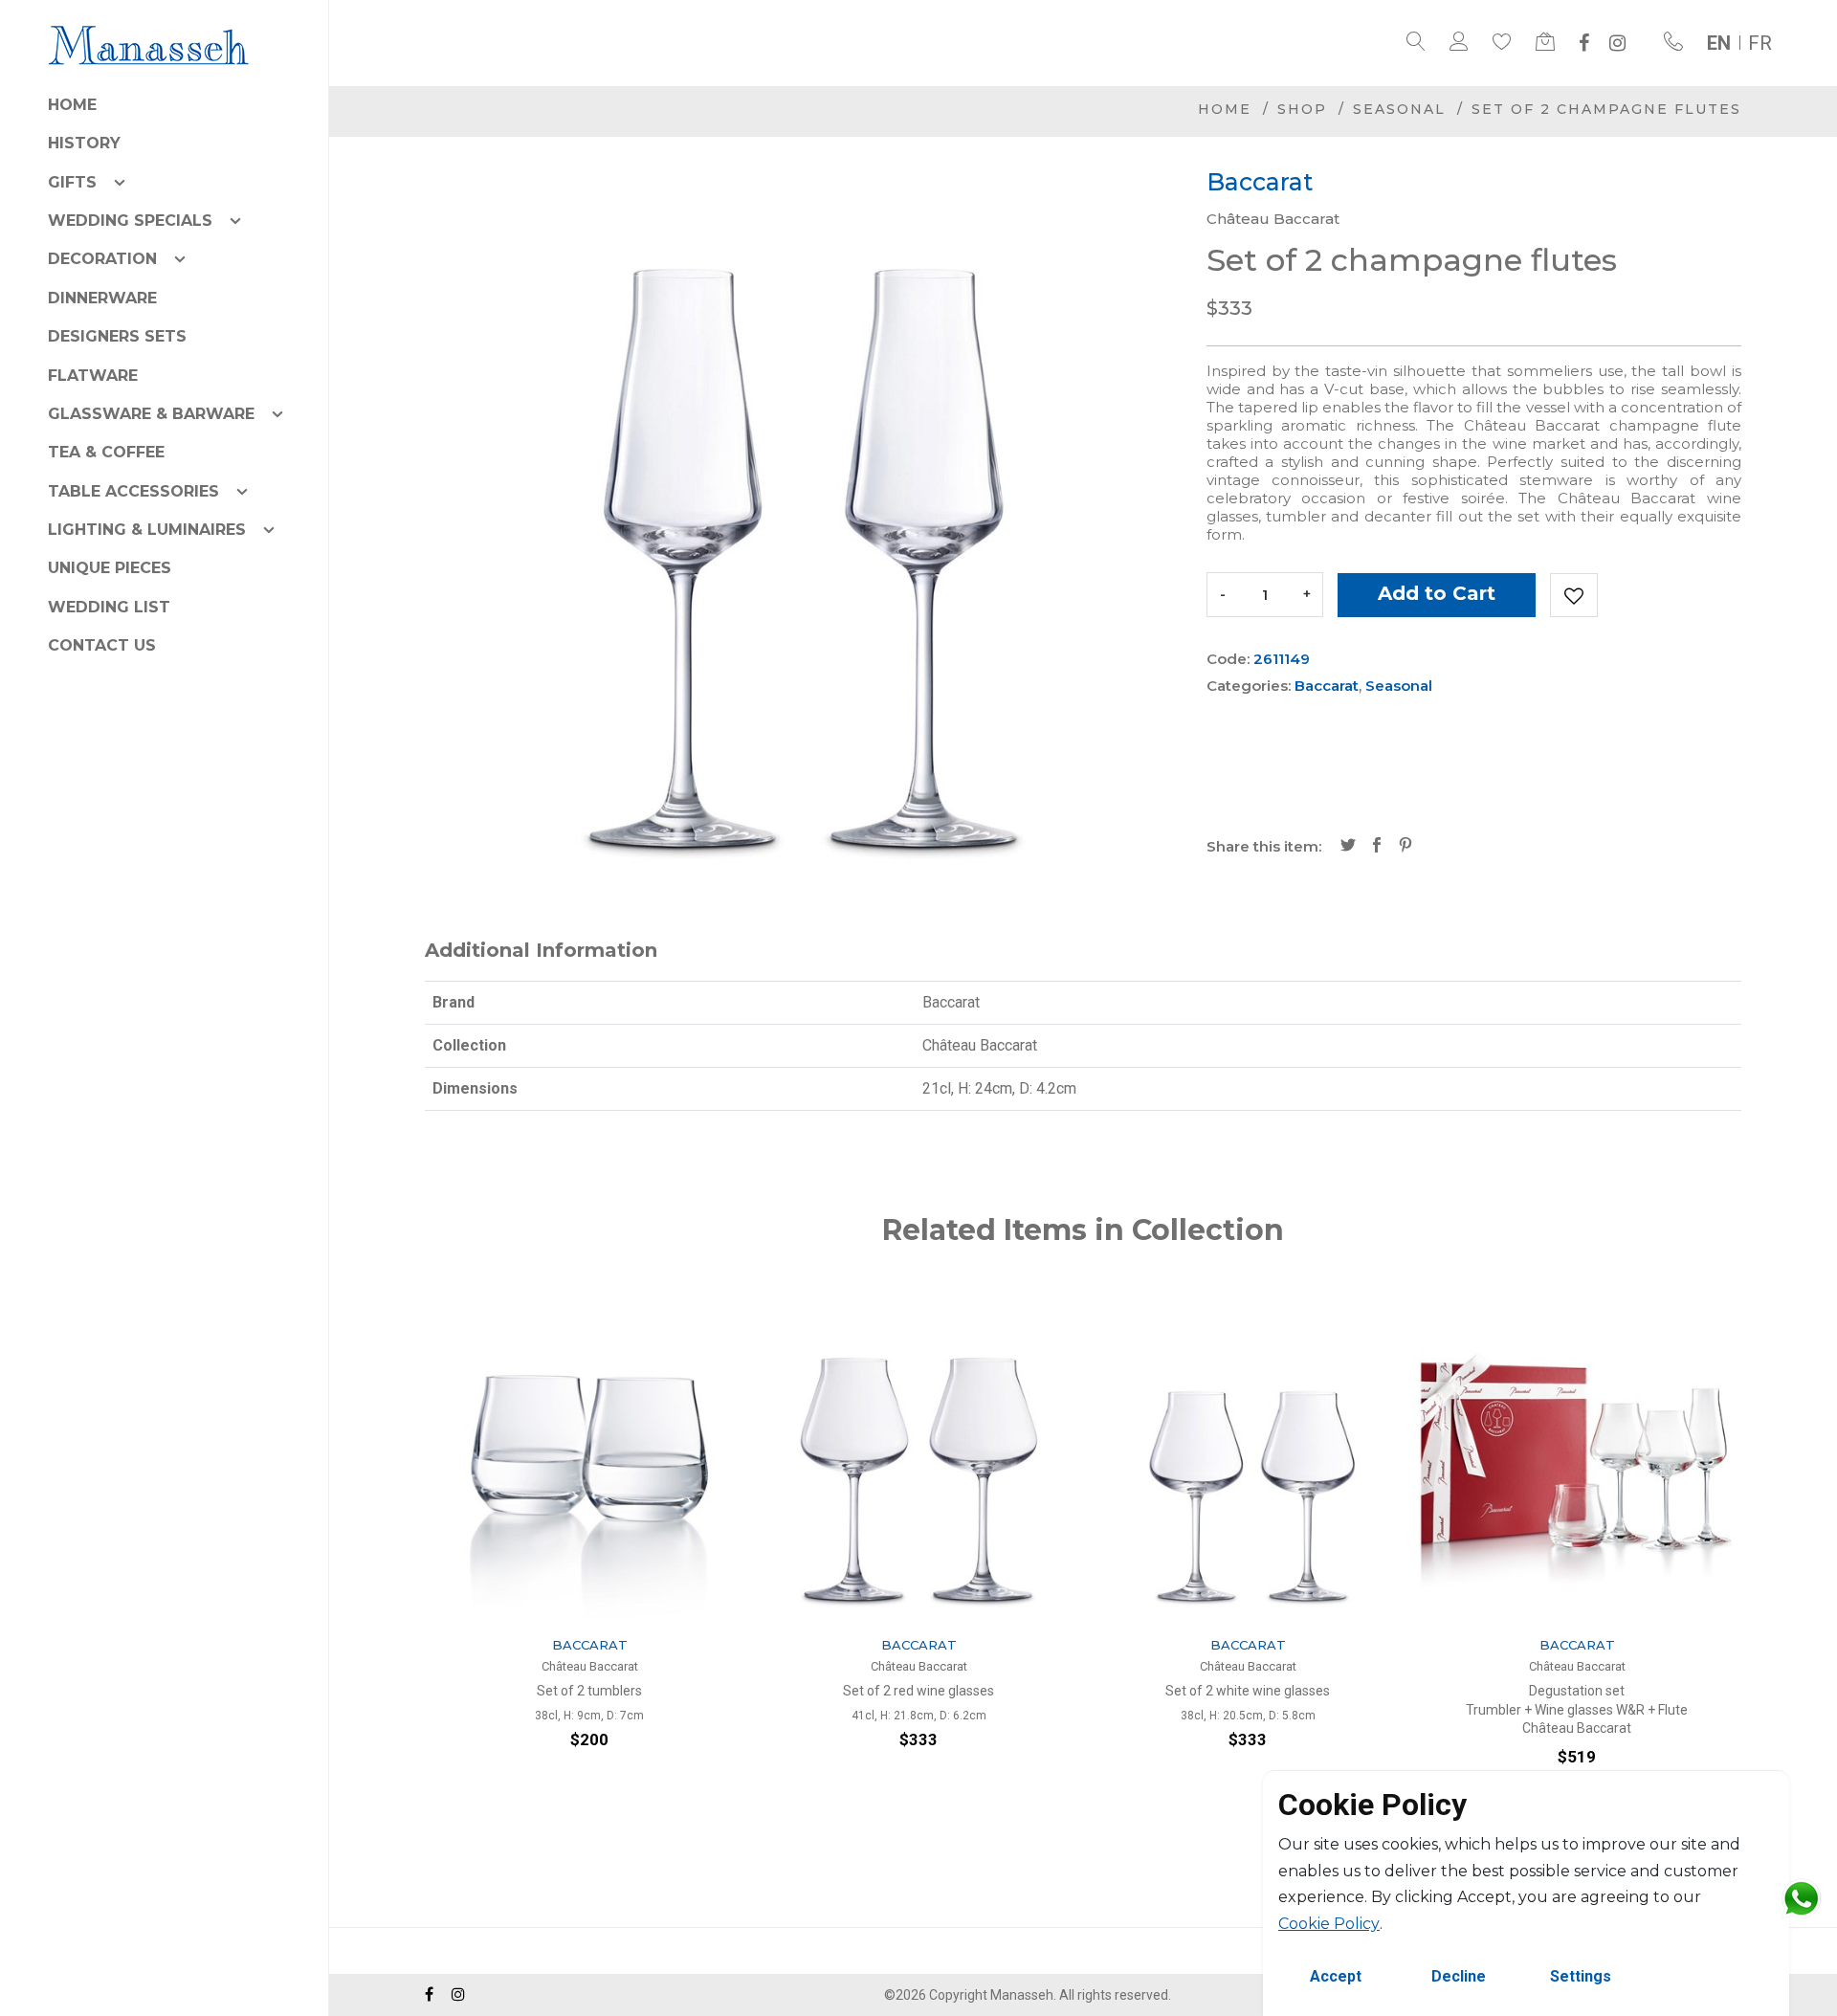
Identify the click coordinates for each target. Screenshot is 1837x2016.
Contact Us (102, 645)
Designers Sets (117, 336)
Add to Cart (1437, 593)
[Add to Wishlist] (1574, 595)
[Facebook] (1584, 43)
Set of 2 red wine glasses (918, 1691)
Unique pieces (110, 568)
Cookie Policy (1329, 1924)
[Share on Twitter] (1348, 847)
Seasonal (1399, 109)
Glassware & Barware (151, 414)
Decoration (102, 259)
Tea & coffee (106, 452)
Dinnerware (102, 298)
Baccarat (1327, 686)
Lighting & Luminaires (147, 530)
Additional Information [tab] (541, 950)
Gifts (72, 182)
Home (72, 105)
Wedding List (109, 607)
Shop (1302, 109)
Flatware (93, 376)
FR (1760, 43)
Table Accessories (133, 491)
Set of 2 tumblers (589, 1691)
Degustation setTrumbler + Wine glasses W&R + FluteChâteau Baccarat (1577, 1709)
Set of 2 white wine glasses (1248, 1691)
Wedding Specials (130, 221)
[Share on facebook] (1377, 847)
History (84, 143)
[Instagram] (1617, 43)
